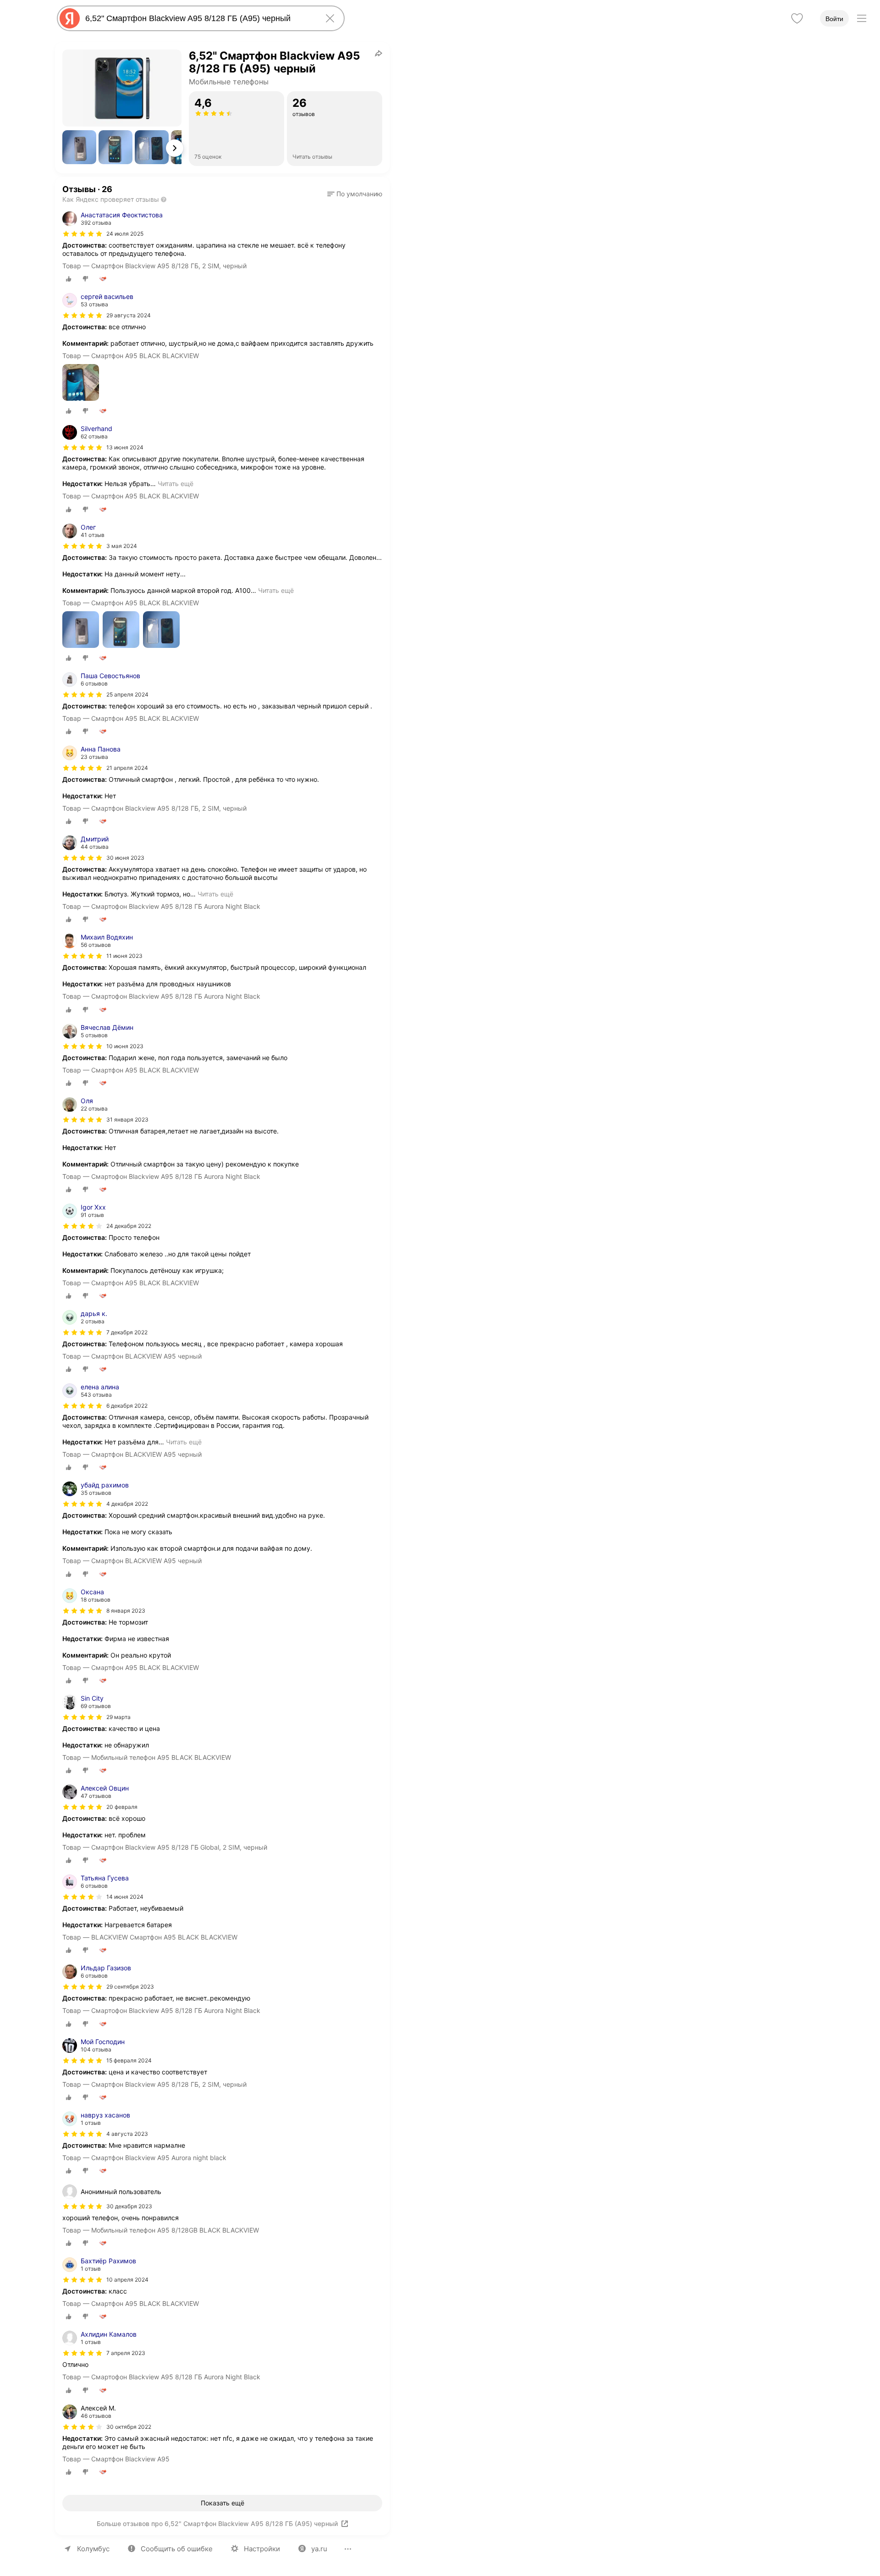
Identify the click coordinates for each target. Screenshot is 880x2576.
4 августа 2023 (127, 2134)
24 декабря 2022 (129, 1226)
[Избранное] (797, 18)
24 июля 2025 (125, 234)
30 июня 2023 (125, 858)
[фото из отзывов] (81, 383)
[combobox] (199, 18)
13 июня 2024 (125, 447)
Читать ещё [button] (176, 484)
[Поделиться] (379, 53)
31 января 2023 (127, 1119)
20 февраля (122, 1807)
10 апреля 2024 (127, 2280)
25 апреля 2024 (127, 694)
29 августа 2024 (129, 315)
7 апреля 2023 (126, 2353)
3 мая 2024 (122, 546)
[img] (82, 234)
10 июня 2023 (125, 1046)
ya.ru (319, 2549)
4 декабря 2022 (127, 1504)
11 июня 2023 (124, 956)
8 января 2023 (126, 1611)
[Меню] (862, 18)
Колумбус (93, 2549)
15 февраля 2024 (129, 2060)
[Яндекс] (70, 18)
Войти (834, 19)
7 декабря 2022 (127, 1332)
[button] (79, 147)
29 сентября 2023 (130, 1987)
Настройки (262, 2549)
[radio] (69, 279)
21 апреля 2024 (127, 768)
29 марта (118, 1717)
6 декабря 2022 (127, 1406)
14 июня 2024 (125, 1897)
